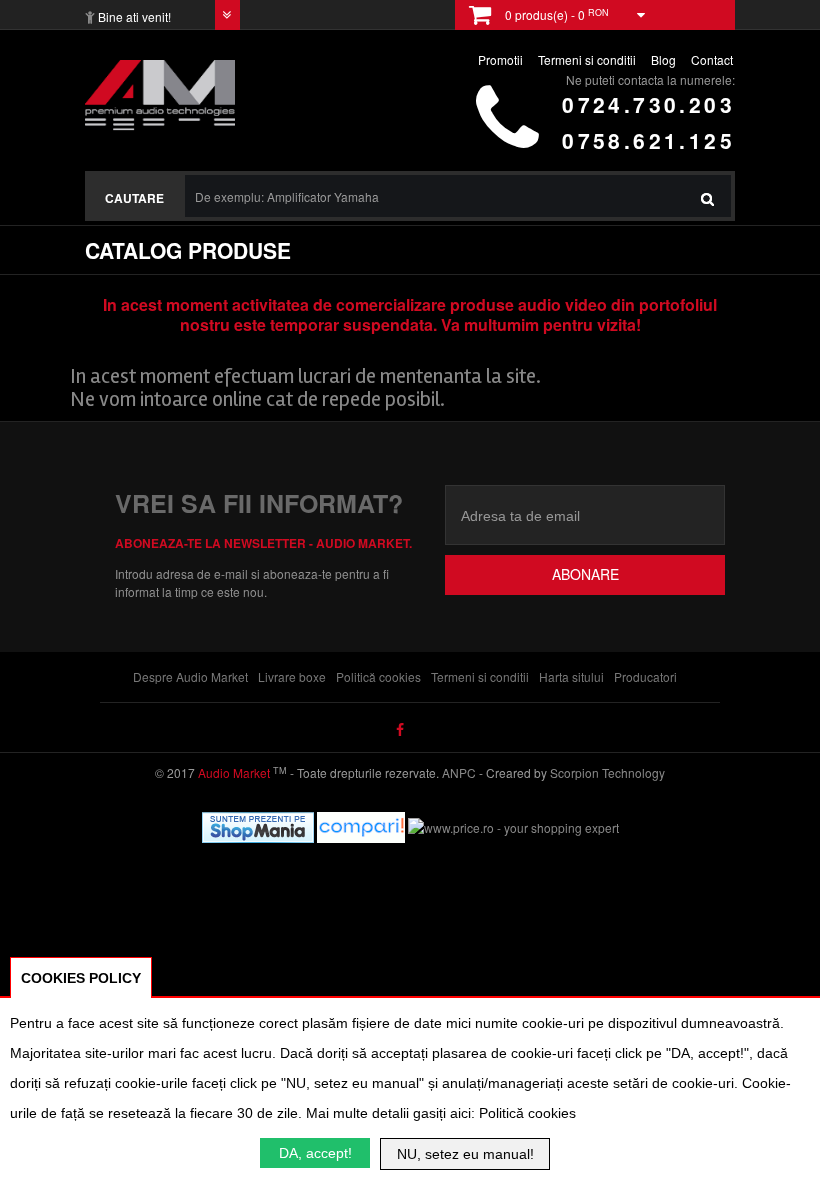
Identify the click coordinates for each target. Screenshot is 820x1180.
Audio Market (232, 772)
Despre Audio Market (190, 676)
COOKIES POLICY (81, 978)
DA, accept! (315, 1153)
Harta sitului (571, 676)
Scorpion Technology (607, 772)
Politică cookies (378, 676)
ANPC (459, 772)
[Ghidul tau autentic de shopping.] (362, 825)
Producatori (645, 676)
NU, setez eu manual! (465, 1154)
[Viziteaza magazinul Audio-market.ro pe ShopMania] (258, 825)
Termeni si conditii (480, 676)
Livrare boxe (292, 676)
